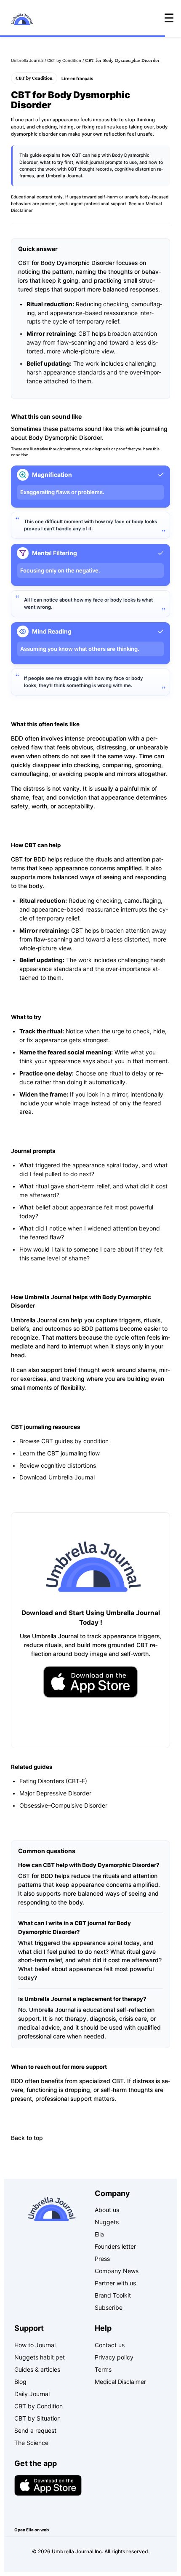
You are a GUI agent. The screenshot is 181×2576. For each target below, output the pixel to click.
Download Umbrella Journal (57, 1477)
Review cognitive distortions (58, 1466)
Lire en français (77, 78)
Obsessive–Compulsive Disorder (63, 1806)
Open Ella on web (32, 2530)
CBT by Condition (64, 60)
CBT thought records (90, 169)
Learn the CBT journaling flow (60, 1453)
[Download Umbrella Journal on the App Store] (91, 1682)
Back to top (27, 2138)
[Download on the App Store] (48, 2485)
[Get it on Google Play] (48, 2511)
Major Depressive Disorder (55, 1793)
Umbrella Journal (27, 60)
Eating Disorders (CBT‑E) (53, 1781)
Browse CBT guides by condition (64, 1441)
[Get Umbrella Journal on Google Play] (91, 1722)
